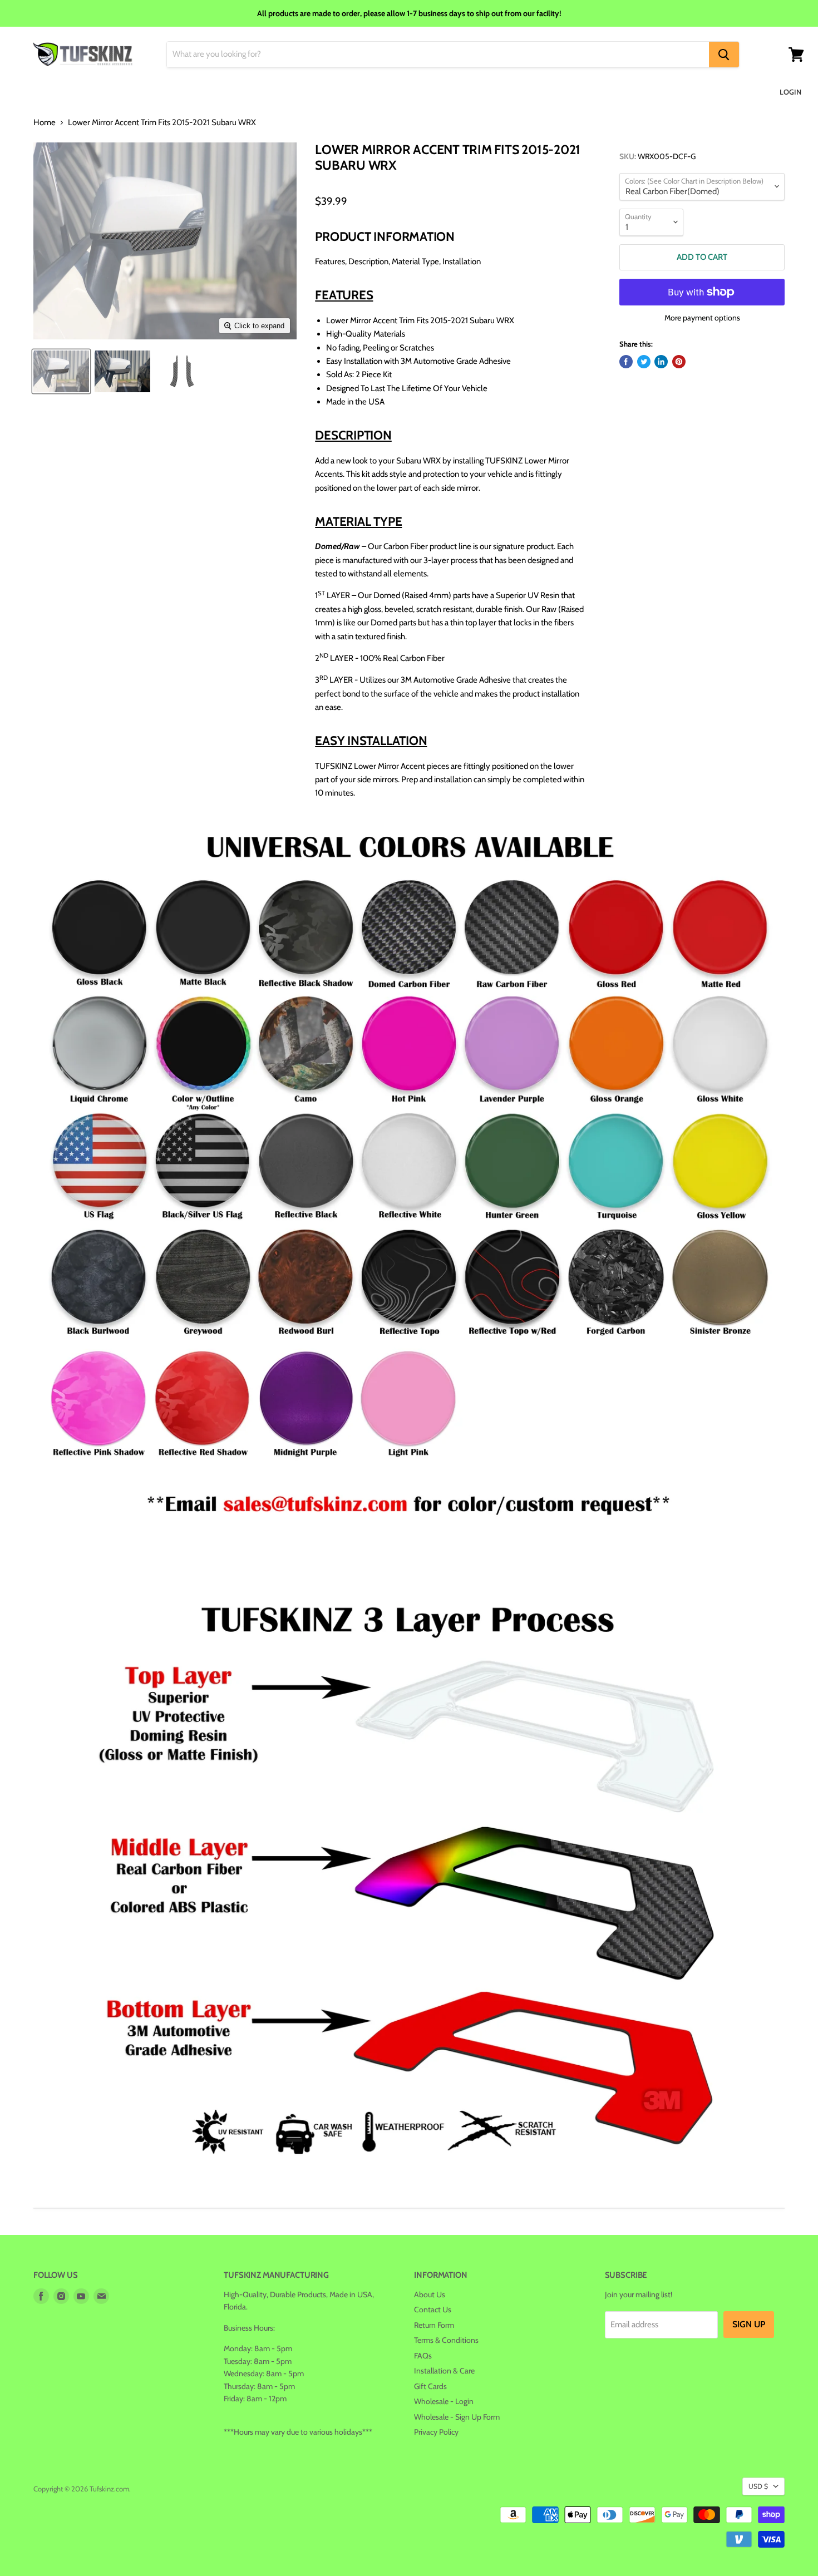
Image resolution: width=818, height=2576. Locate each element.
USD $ (758, 2486)
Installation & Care (444, 2371)
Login (790, 92)
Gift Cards (430, 2386)
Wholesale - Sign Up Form (457, 2417)
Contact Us (433, 2309)
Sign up (749, 2324)
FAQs (423, 2356)
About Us (430, 2294)
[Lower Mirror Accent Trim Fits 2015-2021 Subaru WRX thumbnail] (61, 371)
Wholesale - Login (444, 2401)
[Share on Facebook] (626, 362)
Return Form (434, 2325)
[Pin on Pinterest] (679, 362)
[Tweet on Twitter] (644, 362)
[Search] (724, 55)
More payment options (702, 318)
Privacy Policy (436, 2432)
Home (45, 123)
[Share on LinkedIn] (661, 362)
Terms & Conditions (446, 2340)
